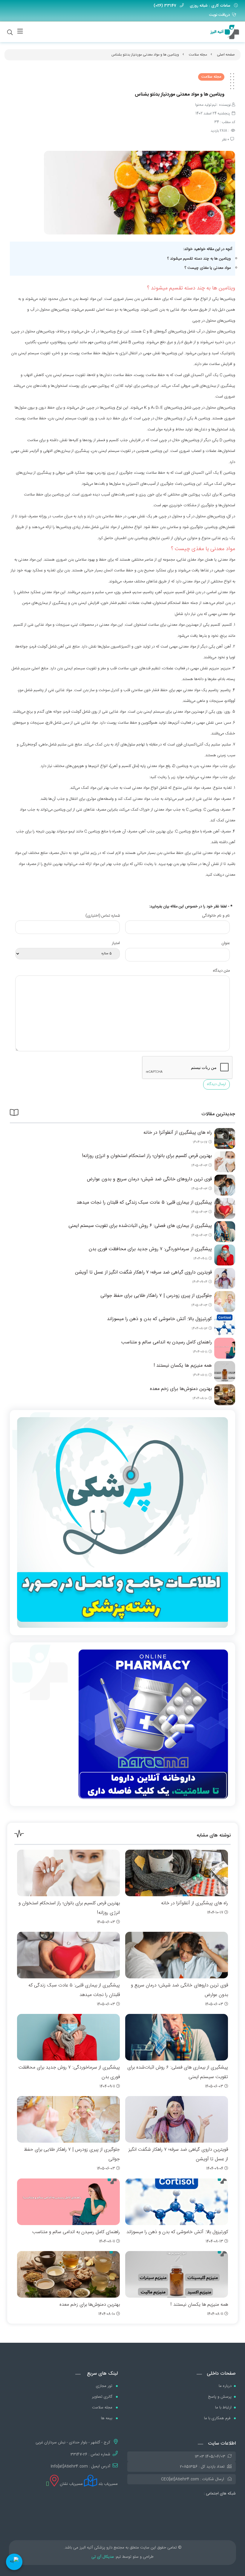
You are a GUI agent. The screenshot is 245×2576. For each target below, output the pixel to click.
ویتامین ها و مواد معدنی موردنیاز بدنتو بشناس (145, 55)
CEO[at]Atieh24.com (180, 2479)
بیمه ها (107, 2418)
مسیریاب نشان (71, 2484)
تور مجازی (105, 2386)
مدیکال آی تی (103, 2557)
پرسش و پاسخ (220, 2397)
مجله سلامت (198, 55)
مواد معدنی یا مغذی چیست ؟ (208, 268)
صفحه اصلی (226, 55)
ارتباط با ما (223, 2408)
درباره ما (225, 2386)
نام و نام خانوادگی (216, 916)
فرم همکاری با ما (218, 2418)
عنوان (226, 943)
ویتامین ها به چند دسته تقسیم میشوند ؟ (199, 259)
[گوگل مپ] (47, 2484)
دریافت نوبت (219, 15)
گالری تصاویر (103, 2397)
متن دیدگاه (221, 971)
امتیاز (116, 943)
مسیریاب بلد (107, 2484)
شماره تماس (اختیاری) (103, 916)
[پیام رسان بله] (14, 2562)
